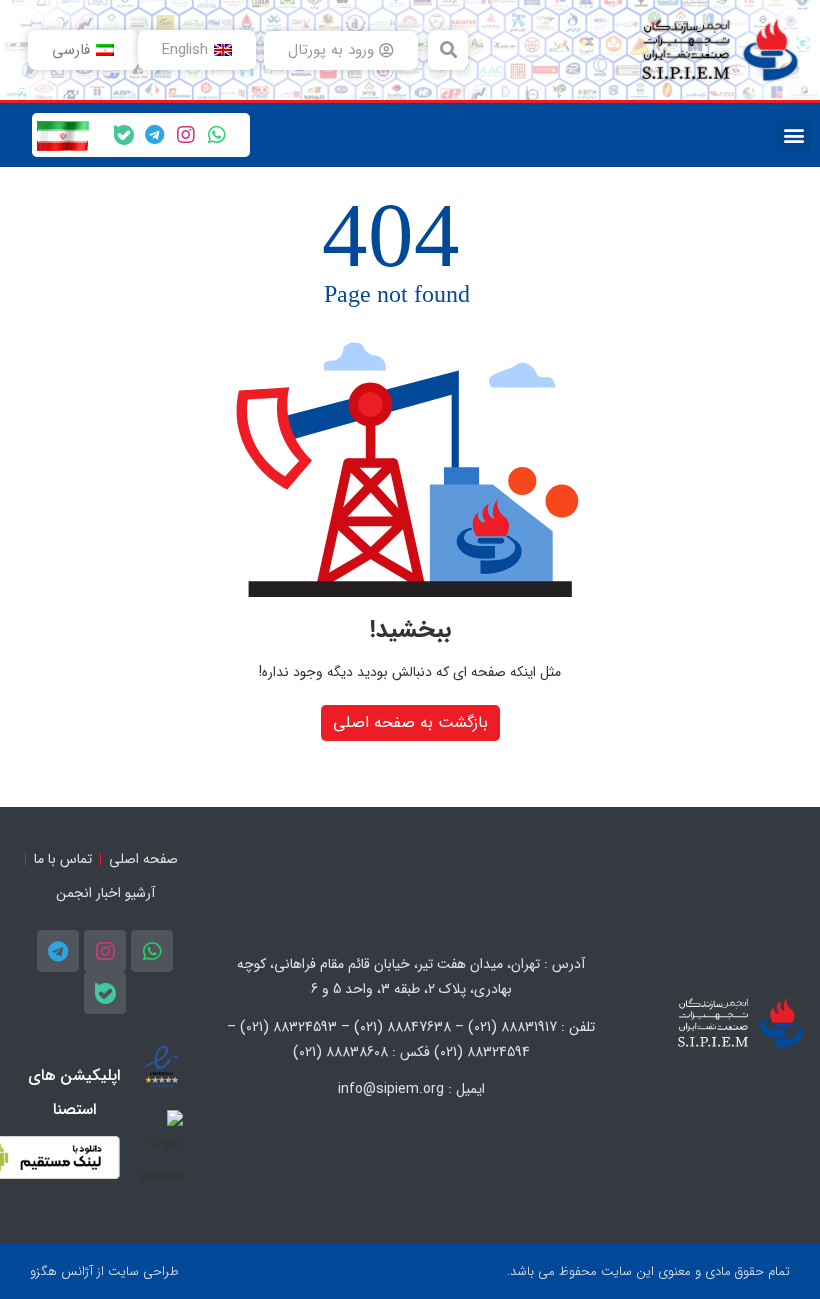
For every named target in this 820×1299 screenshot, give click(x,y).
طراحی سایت (143, 1271)
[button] (448, 50)
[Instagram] (186, 135)
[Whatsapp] (217, 135)
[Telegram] (155, 135)
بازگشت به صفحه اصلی (410, 722)
